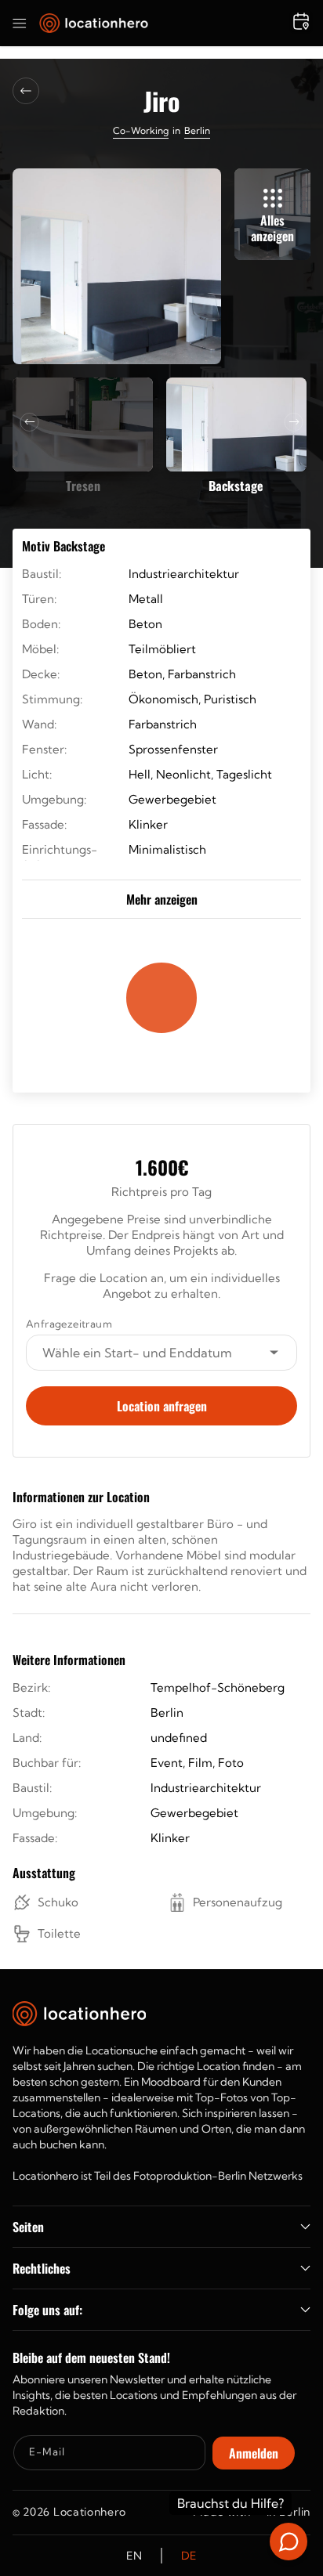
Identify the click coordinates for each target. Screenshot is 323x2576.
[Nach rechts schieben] (294, 422)
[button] (20, 23)
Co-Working (141, 130)
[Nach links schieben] (30, 422)
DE (189, 2556)
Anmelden (254, 2453)
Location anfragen (162, 1406)
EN (134, 2556)
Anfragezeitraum (69, 1324)
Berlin (197, 130)
